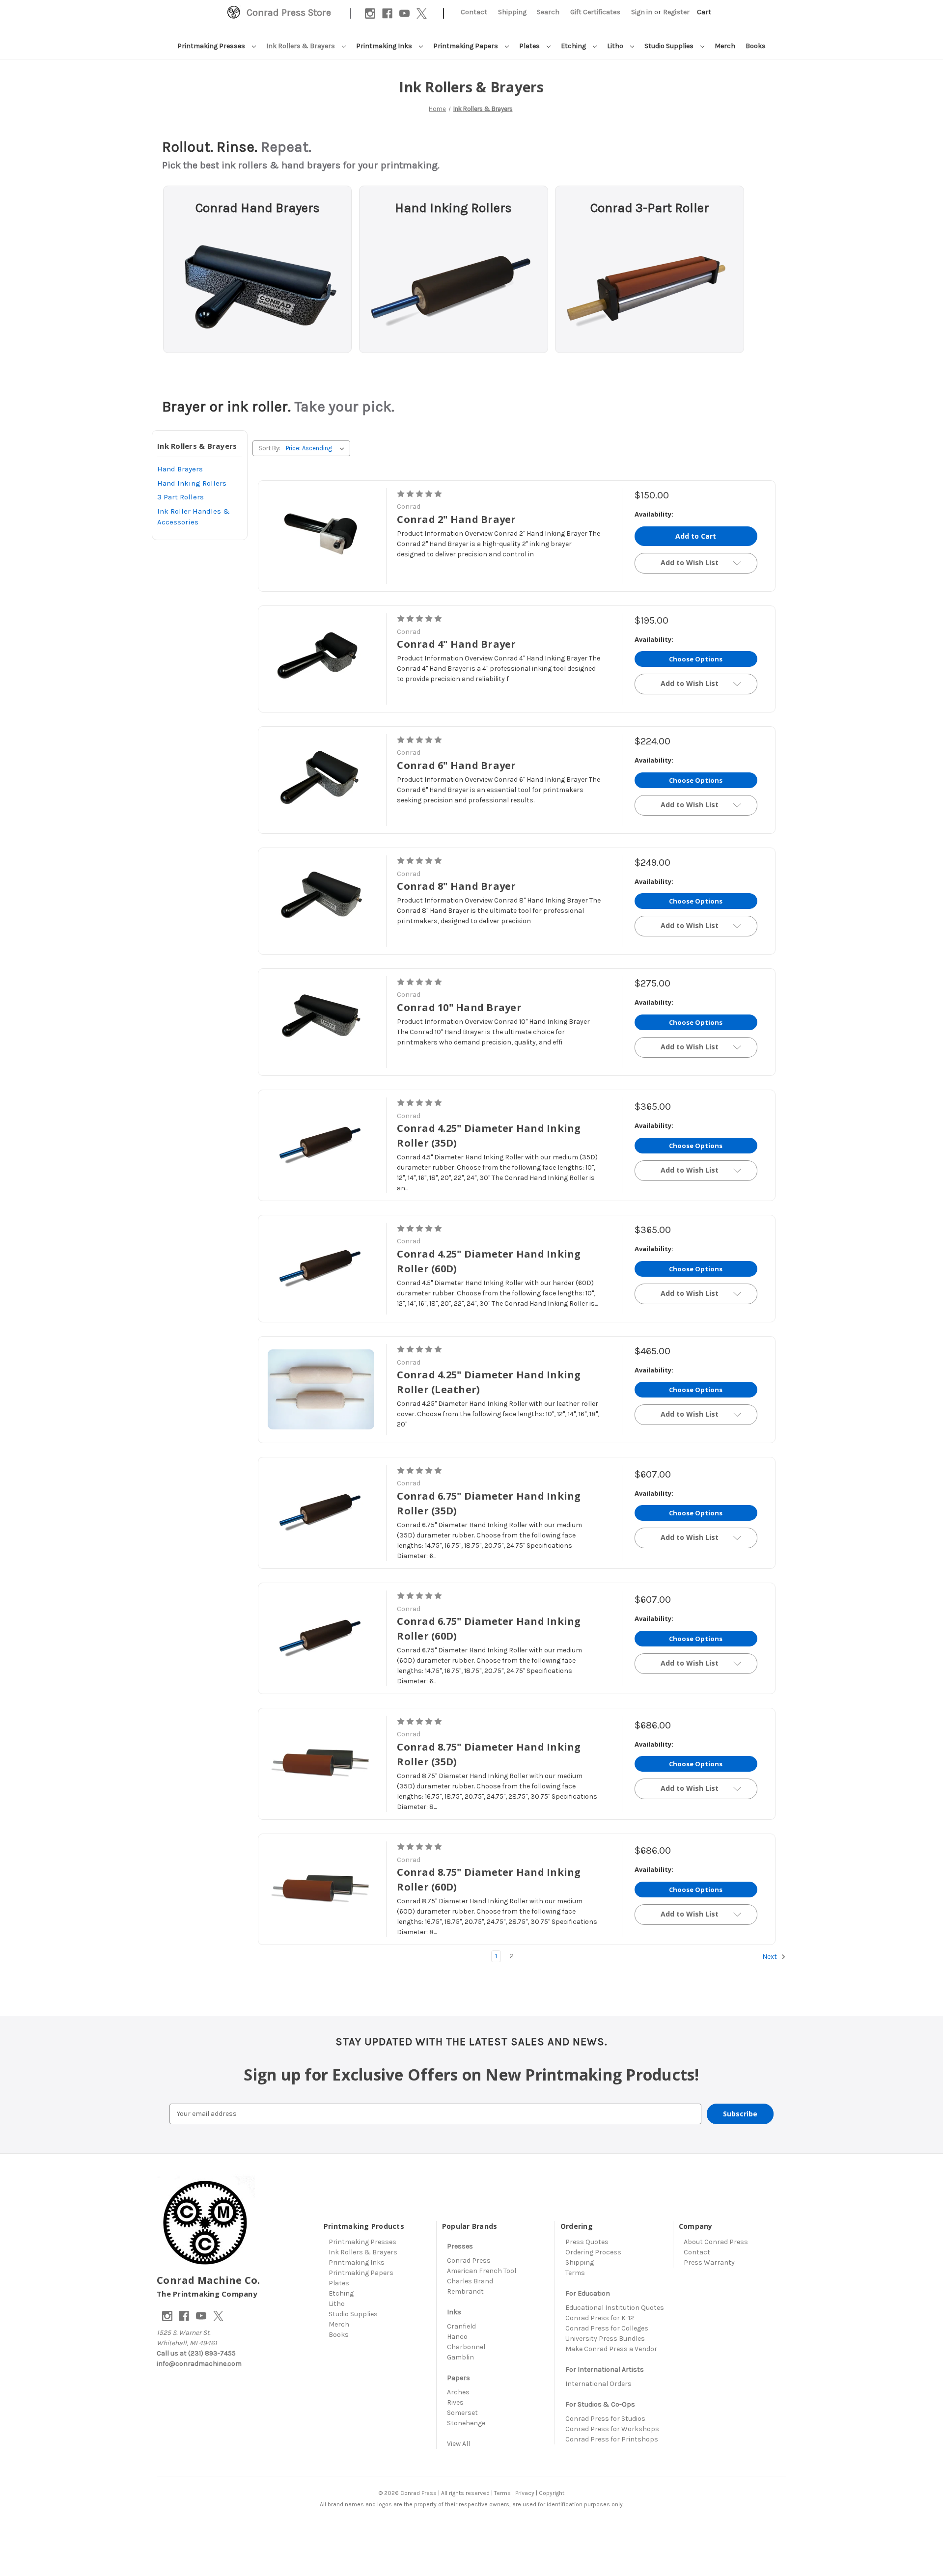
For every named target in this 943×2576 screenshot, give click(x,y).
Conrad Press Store (289, 13)
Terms (575, 2273)
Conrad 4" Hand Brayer (456, 644)
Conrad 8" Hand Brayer (456, 886)
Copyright (552, 2493)
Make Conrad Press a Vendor (611, 2349)
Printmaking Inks (385, 46)
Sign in (642, 12)
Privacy (525, 2493)
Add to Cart (696, 536)
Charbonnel (466, 2347)
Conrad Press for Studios (605, 2419)
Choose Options (696, 659)
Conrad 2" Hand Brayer (456, 519)
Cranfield (461, 2326)
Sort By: (269, 448)
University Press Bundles (605, 2339)
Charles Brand (470, 2281)
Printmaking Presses (212, 46)
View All (458, 2444)
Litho (616, 46)
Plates (530, 46)
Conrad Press (469, 2261)
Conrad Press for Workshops (612, 2429)
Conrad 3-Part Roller (650, 208)
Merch (725, 46)
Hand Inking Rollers (453, 208)
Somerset (462, 2413)
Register (676, 12)
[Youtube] (404, 14)
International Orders (598, 2384)
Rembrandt (465, 2291)
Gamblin (460, 2357)
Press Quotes (587, 2242)
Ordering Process (593, 2252)
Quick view (324, 536)
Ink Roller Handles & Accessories (194, 517)
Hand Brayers (180, 469)
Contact (474, 12)
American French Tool (482, 2271)
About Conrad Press (716, 2242)
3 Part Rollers (180, 497)
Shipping (512, 12)
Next (770, 1957)
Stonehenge (466, 2423)
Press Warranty (709, 2262)
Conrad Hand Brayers (258, 208)
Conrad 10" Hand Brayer (459, 1007)
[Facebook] (387, 14)
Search (548, 12)
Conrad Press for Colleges (607, 2328)
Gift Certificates (595, 12)
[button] (257, 285)
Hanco (457, 2337)
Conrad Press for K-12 (600, 2318)
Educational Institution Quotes (615, 2308)
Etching (574, 46)
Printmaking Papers (466, 46)
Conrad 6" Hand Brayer (456, 765)
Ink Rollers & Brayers (301, 46)
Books (756, 46)
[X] (422, 14)
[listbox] (317, 448)
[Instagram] (370, 14)
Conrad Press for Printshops (612, 2439)
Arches (458, 2392)
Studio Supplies (670, 46)
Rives (455, 2402)
